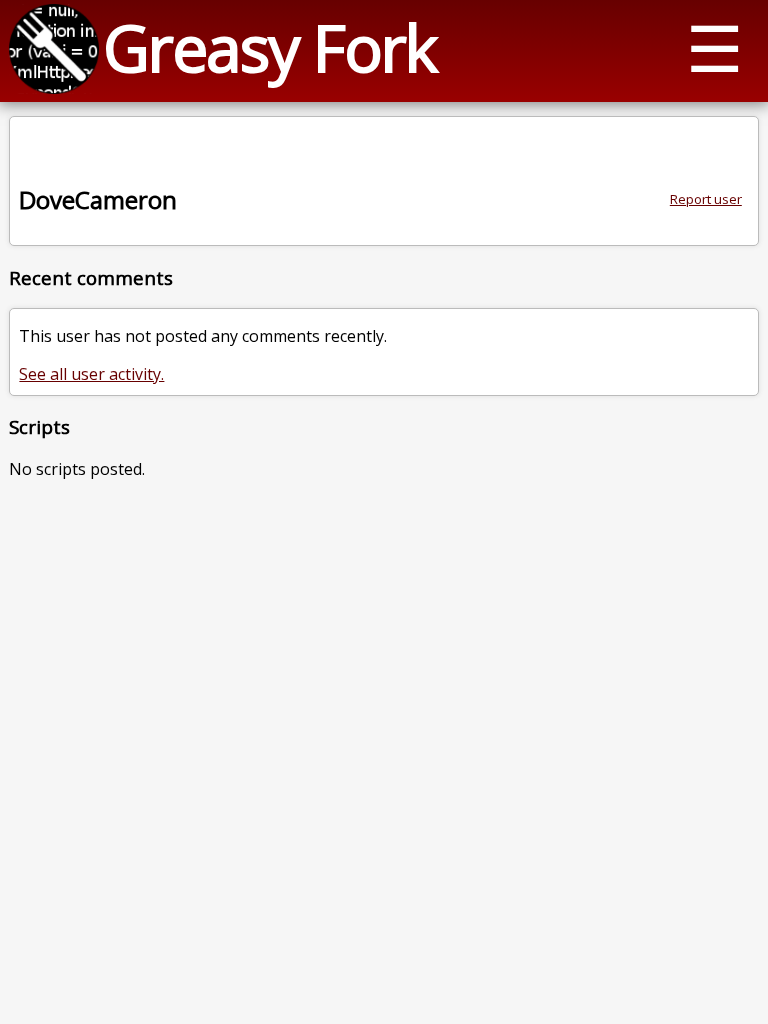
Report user (706, 199)
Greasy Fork (269, 47)
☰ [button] (714, 47)
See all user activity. (91, 374)
